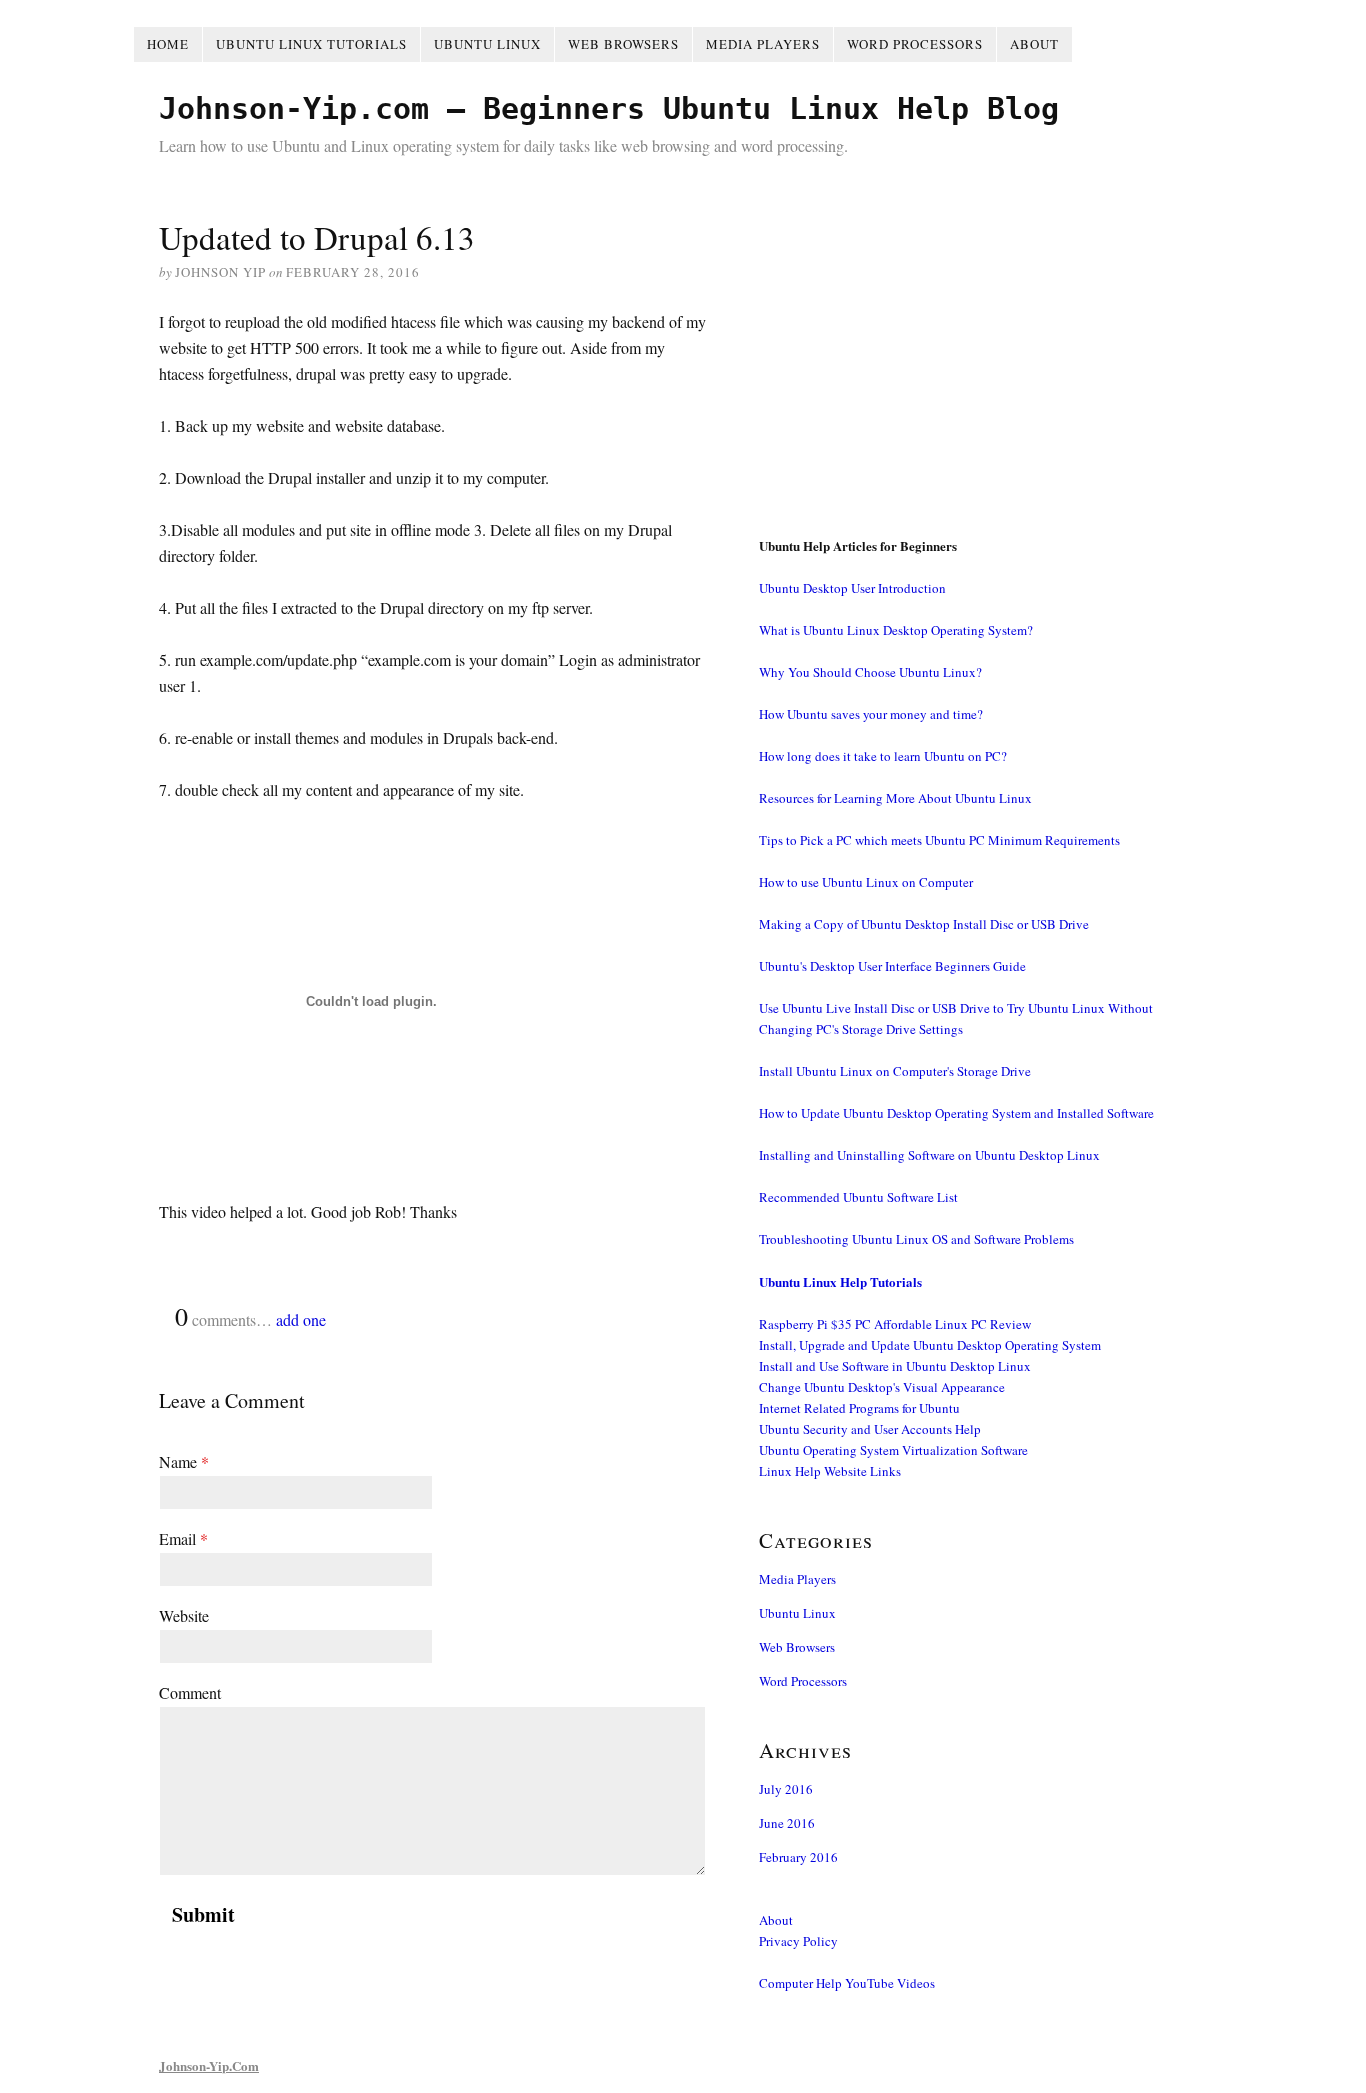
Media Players (763, 44)
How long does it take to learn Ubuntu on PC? (883, 756)
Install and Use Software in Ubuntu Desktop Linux (895, 1366)
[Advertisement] (983, 353)
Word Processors (915, 44)
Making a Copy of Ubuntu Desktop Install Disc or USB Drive (924, 924)
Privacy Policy (798, 1941)
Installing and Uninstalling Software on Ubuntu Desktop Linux (929, 1155)
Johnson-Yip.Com (209, 2065)
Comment (190, 1692)
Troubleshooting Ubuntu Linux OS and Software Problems (916, 1239)
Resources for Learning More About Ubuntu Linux (895, 798)
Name (184, 1461)
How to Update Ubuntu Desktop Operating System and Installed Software (956, 1113)
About (1034, 44)
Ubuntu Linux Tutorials (311, 44)
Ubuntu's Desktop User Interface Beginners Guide (892, 966)
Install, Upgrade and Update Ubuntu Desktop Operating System (930, 1345)
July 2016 (786, 1789)
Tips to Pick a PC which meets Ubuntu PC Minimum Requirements (939, 840)
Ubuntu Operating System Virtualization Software (893, 1450)
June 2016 (787, 1823)
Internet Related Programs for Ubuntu (859, 1408)
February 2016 (798, 1857)
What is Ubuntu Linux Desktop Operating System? (896, 630)
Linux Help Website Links (830, 1471)
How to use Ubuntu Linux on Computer (866, 882)
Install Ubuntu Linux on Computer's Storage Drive (895, 1071)
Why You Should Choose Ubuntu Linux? (870, 672)
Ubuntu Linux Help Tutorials (840, 1281)
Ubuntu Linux (487, 44)
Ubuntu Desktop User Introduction (852, 588)
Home (168, 44)
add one (301, 1319)
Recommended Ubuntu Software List (858, 1197)
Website (184, 1615)
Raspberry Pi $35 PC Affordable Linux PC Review (895, 1324)
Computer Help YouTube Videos (847, 1983)
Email (183, 1538)
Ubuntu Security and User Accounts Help (870, 1429)
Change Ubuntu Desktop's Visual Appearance (882, 1387)
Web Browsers (623, 44)
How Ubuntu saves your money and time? (871, 714)
